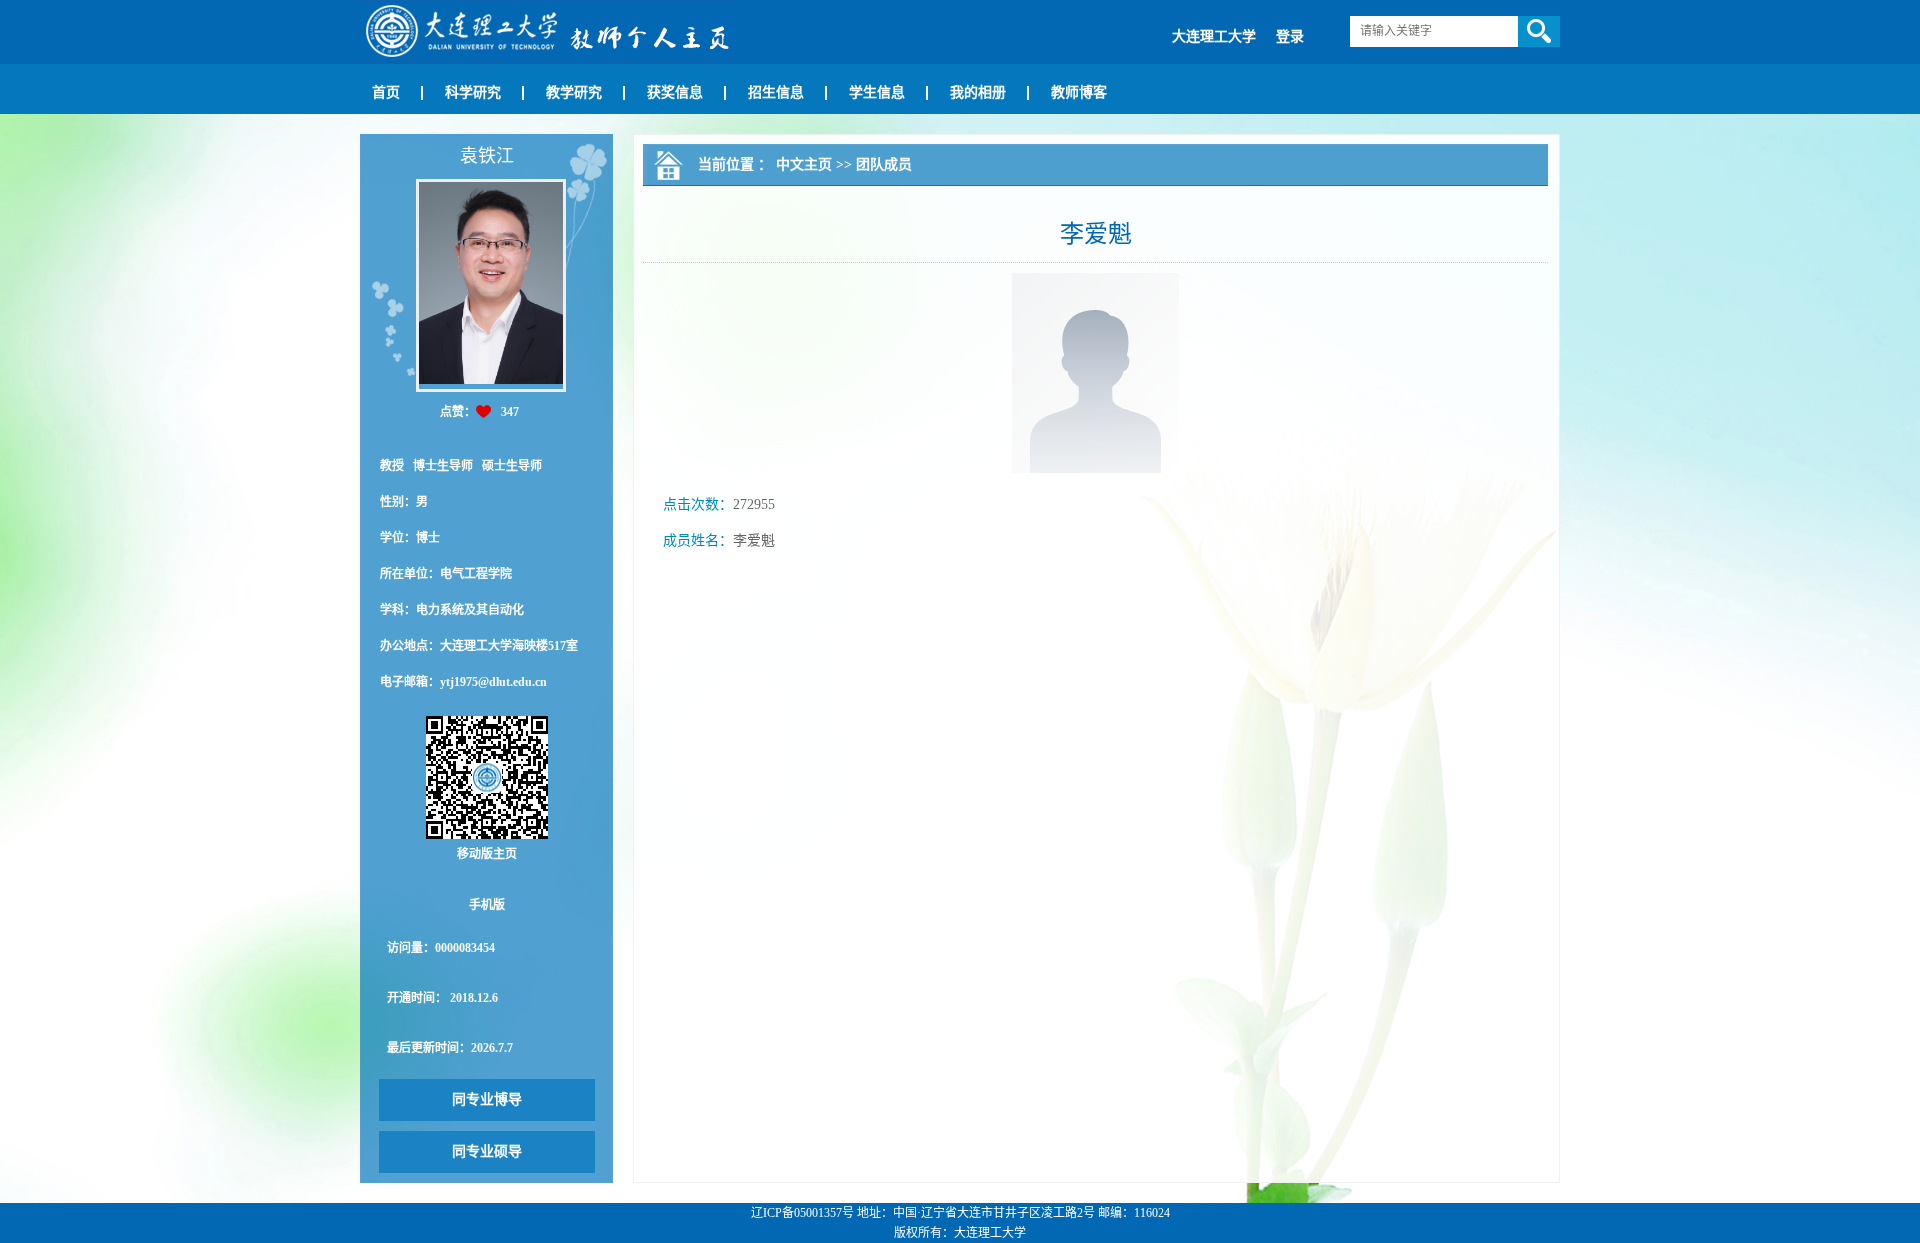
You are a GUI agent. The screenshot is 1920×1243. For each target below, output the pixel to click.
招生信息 (776, 92)
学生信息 (877, 92)
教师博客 (1079, 92)
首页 (386, 92)
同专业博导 (487, 1099)
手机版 (487, 905)
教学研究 (574, 92)
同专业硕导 (487, 1151)
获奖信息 (675, 92)
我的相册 (978, 92)
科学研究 (473, 92)
